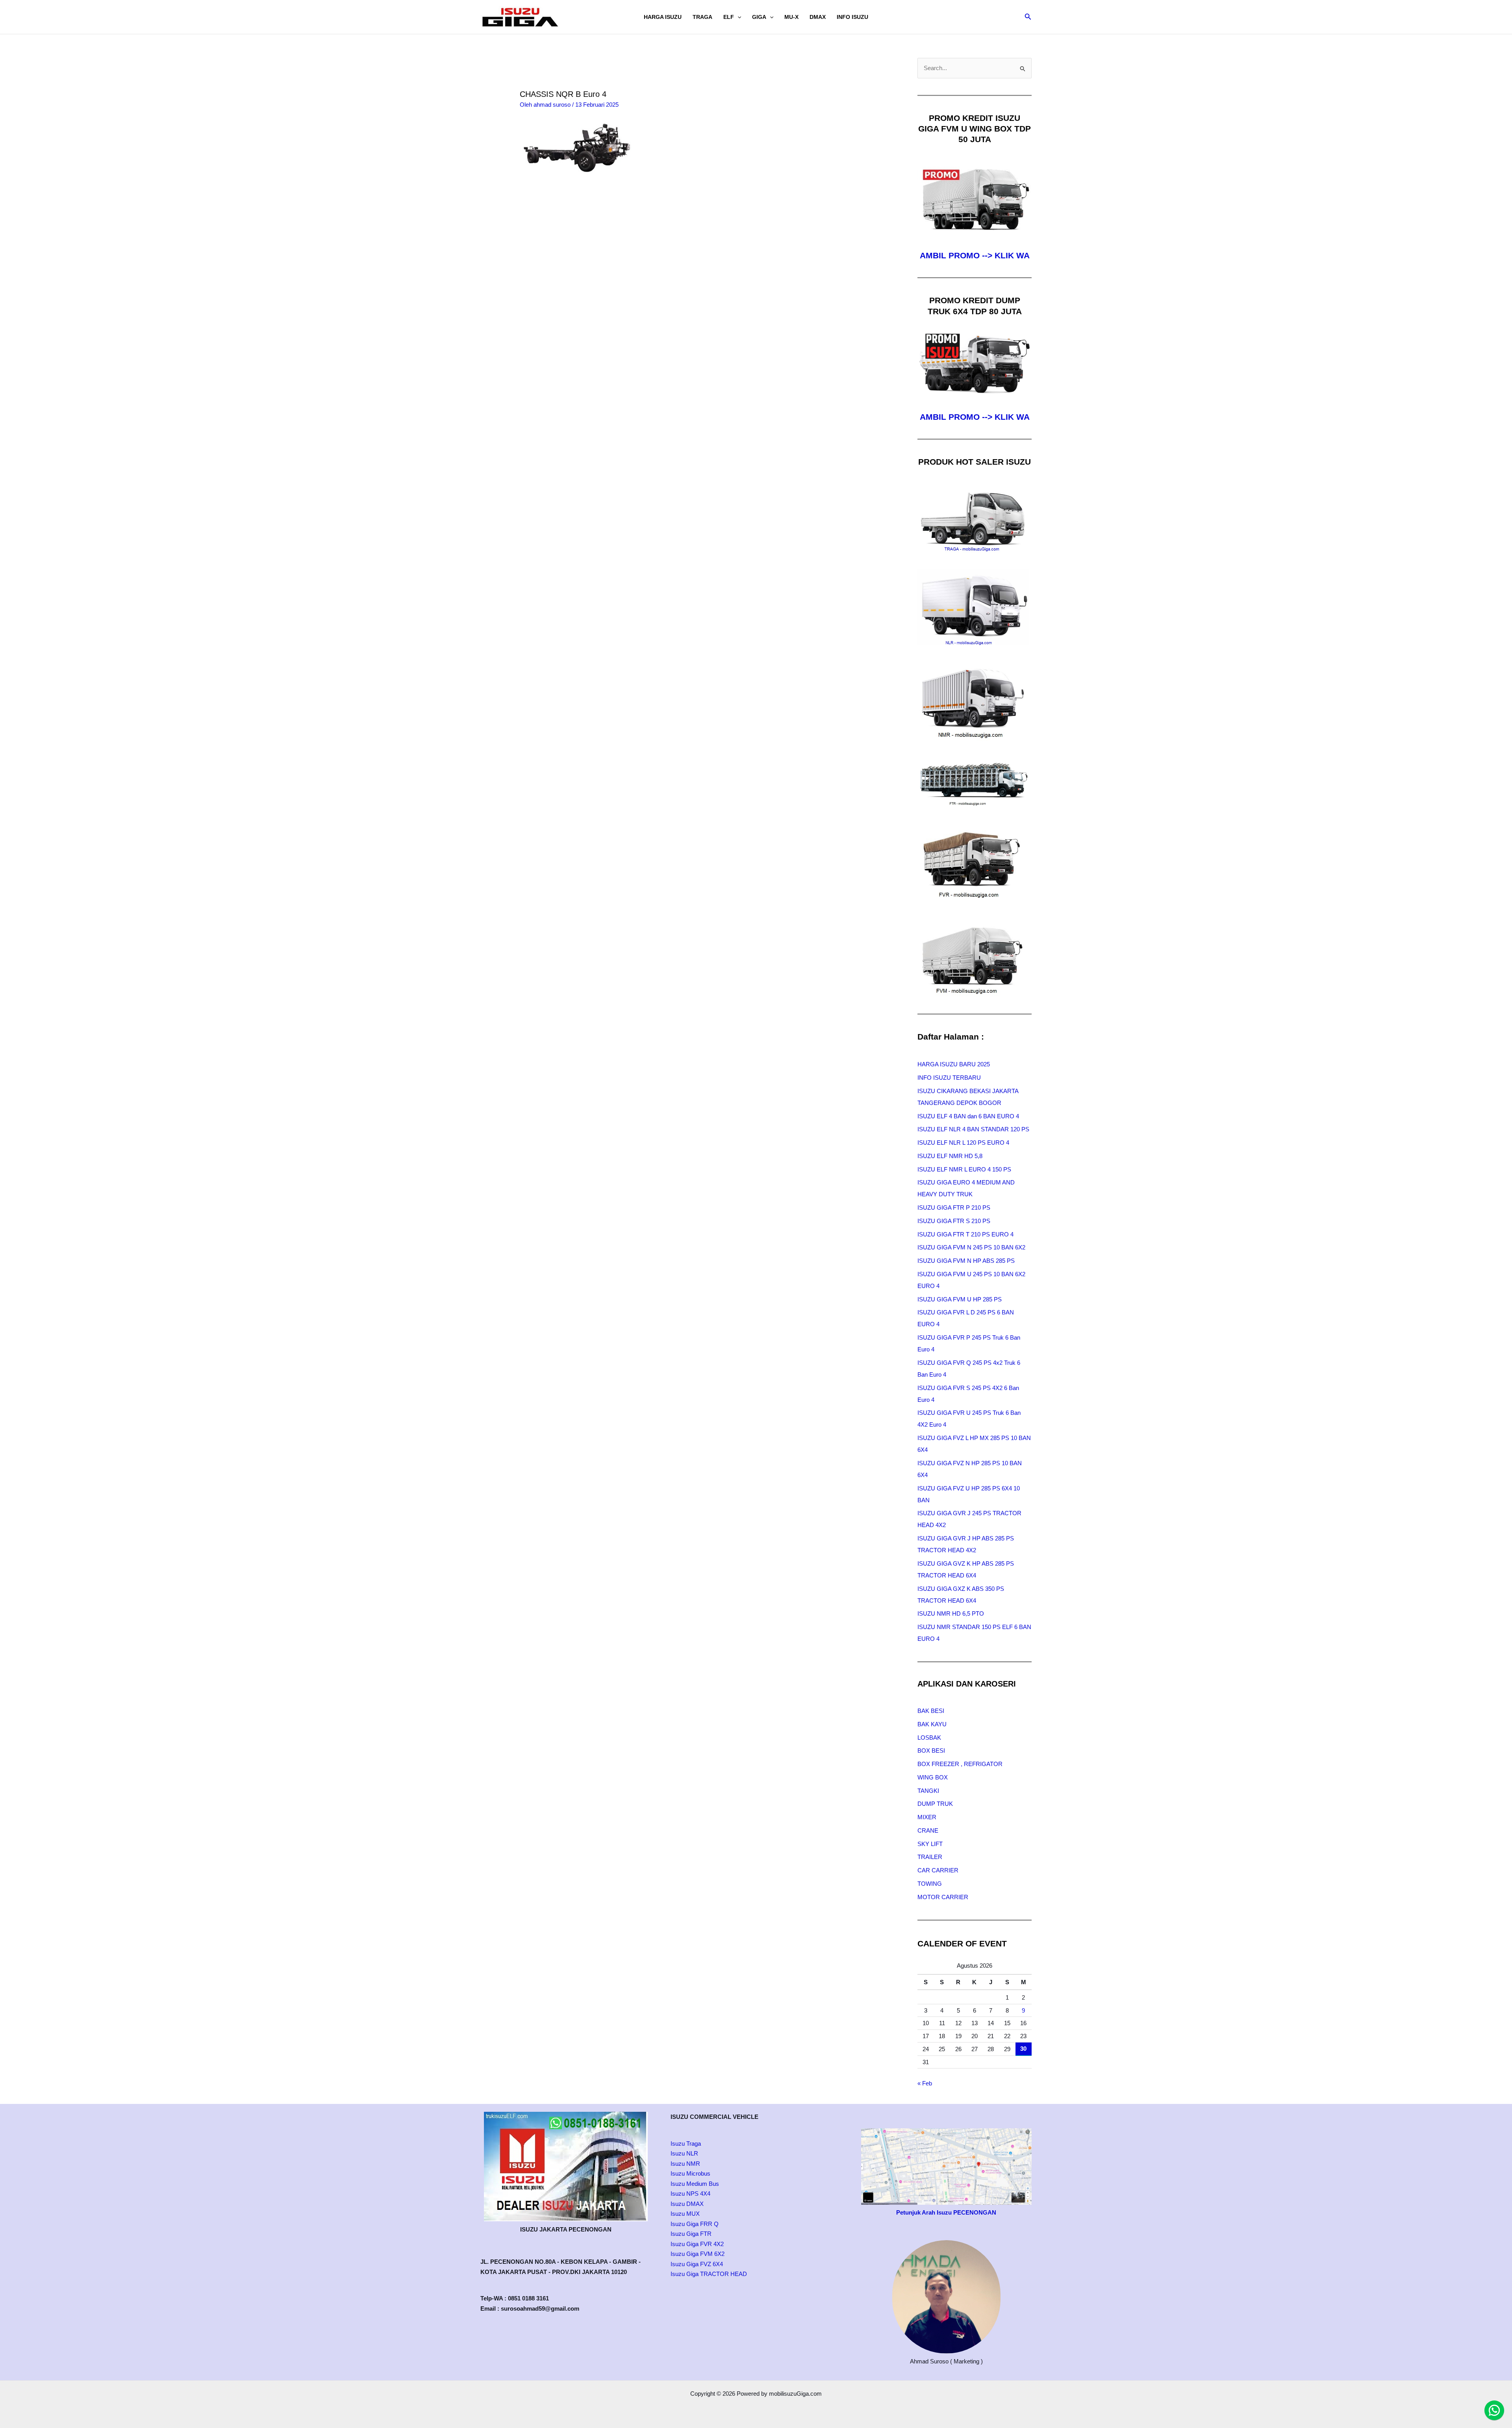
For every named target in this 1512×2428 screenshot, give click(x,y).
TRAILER (930, 1857)
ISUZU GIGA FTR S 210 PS (954, 1221)
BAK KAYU (932, 1724)
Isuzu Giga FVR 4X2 (697, 2244)
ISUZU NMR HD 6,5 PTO (951, 1613)
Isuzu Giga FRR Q (695, 2224)
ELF (729, 17)
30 (1023, 2049)
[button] (737, 17)
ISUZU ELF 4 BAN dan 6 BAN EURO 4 (968, 1116)
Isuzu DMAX (687, 2204)
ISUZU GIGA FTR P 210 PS (954, 1208)
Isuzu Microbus (690, 2173)
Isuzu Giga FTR (691, 2234)
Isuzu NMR (685, 2164)
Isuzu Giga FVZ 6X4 (697, 2264)
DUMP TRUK (935, 1804)
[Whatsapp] (1494, 2410)
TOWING (930, 1884)
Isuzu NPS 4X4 (690, 2194)
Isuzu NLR (684, 2153)
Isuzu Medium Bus (695, 2184)
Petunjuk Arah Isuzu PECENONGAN (946, 2212)
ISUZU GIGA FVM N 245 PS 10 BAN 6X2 (971, 1247)
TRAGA (702, 17)
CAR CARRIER (938, 1870)
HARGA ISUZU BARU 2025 (954, 1064)
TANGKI (928, 1791)
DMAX (818, 17)
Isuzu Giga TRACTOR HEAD (709, 2274)
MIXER (927, 1817)
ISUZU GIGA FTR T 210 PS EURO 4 (965, 1234)
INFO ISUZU (852, 17)
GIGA (759, 17)
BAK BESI (931, 1711)
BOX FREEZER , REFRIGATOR (960, 1764)
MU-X (791, 17)
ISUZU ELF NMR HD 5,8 (950, 1156)
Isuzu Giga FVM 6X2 (698, 2254)
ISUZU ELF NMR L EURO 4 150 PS (964, 1169)
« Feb (925, 2083)
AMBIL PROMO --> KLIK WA (975, 255)
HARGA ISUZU (663, 17)
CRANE (928, 1830)
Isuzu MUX (685, 2214)
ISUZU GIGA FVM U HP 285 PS (960, 1299)
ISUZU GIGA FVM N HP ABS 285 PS (966, 1261)
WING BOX (933, 1777)
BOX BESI (931, 1751)
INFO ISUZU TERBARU (949, 1078)
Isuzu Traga (686, 2143)
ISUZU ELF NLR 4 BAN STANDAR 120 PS (973, 1129)
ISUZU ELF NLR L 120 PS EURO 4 (963, 1143)
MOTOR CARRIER (943, 1897)
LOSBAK (929, 1738)
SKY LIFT (930, 1844)
